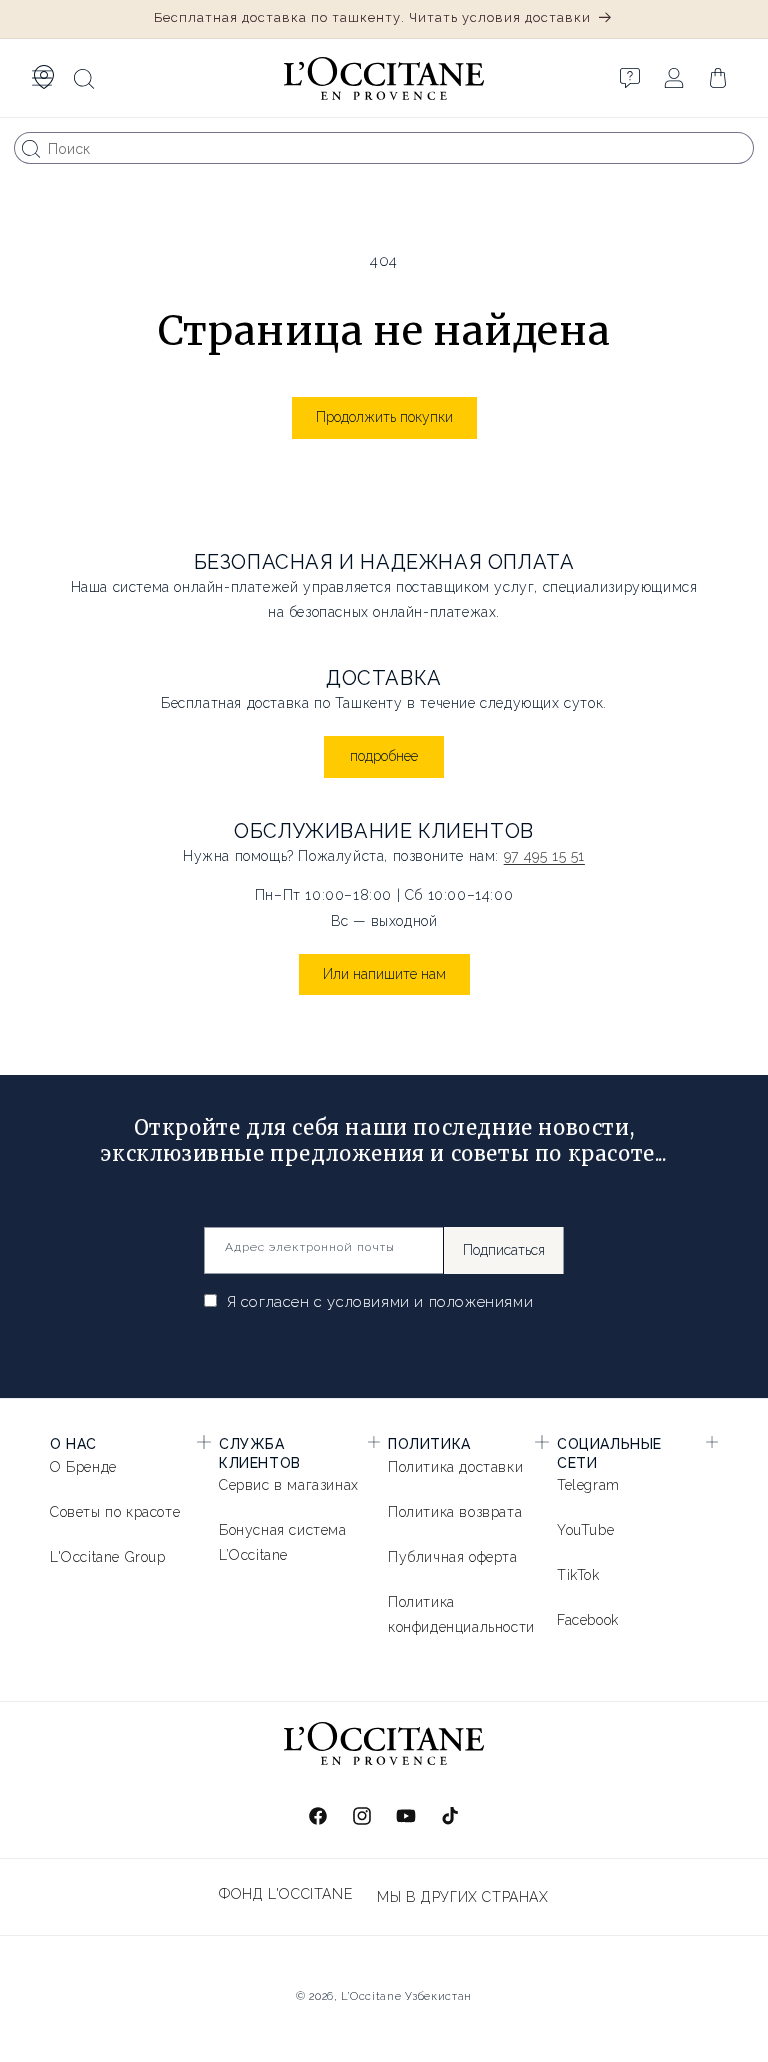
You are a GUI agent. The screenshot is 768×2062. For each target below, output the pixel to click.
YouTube (585, 1530)
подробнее (384, 756)
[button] (42, 78)
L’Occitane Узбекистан (406, 1996)
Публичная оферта (453, 1557)
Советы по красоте (115, 1512)
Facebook (588, 1620)
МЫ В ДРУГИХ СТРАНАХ (462, 1897)
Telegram (588, 1485)
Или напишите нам (384, 974)
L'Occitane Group (108, 1557)
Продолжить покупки (384, 417)
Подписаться (504, 1250)
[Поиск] (31, 149)
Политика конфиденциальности (461, 1614)
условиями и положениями (430, 1302)
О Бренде (83, 1467)
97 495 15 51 (544, 856)
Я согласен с (377, 1302)
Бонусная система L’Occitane (283, 1542)
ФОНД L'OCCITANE (285, 1894)
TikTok (578, 1575)
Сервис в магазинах (289, 1485)
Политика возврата (455, 1512)
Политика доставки (455, 1467)
